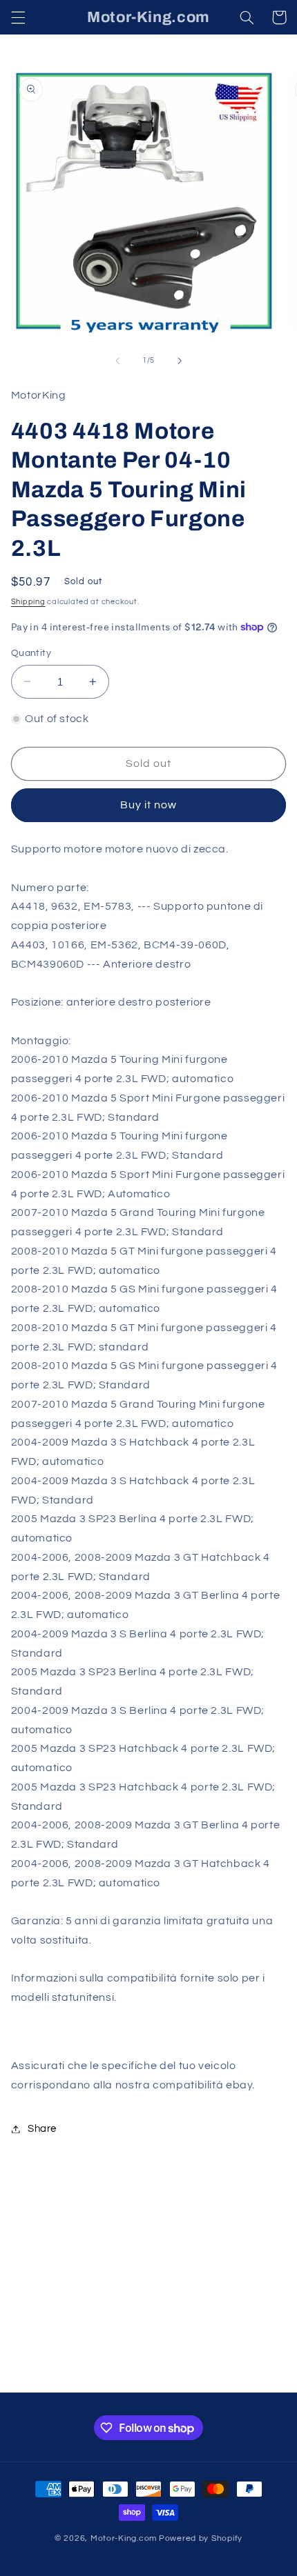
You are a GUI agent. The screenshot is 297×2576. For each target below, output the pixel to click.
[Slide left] (117, 361)
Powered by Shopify (201, 2538)
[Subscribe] (253, 2376)
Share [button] (42, 2129)
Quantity (31, 653)
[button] (18, 17)
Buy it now (149, 805)
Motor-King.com (124, 2538)
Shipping (28, 602)
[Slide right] (180, 361)
